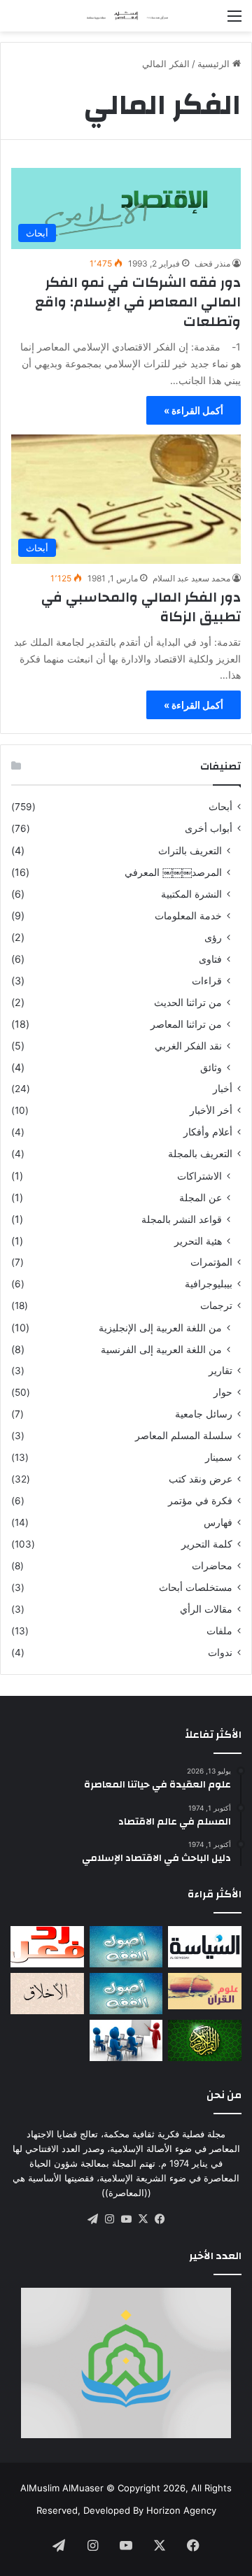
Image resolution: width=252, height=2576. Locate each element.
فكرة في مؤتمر (200, 1501)
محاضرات (212, 1566)
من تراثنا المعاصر (186, 1024)
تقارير (220, 1371)
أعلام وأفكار (208, 1132)
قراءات (207, 981)
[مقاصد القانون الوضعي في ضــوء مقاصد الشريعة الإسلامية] (126, 1947)
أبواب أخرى (209, 828)
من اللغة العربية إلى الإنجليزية (160, 1328)
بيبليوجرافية (209, 1284)
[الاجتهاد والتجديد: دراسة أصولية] (126, 1994)
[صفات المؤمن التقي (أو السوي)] (47, 1994)
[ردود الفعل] (47, 1947)
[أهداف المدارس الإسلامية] (126, 2040)
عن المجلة (201, 1197)
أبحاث (220, 807)
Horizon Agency (181, 2510)
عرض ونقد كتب (201, 1479)
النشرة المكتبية (191, 894)
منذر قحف (212, 263)
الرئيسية (215, 64)
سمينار (219, 1457)
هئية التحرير (198, 1241)
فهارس (218, 1522)
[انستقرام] (109, 2219)
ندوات (220, 1653)
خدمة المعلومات (188, 915)
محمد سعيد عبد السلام (191, 578)
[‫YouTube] (126, 2219)
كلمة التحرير (207, 1544)
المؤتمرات (211, 1262)
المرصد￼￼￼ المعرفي (173, 872)
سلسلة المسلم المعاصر (184, 1436)
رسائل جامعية (204, 1414)
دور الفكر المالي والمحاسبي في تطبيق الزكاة (141, 607)
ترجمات (216, 1305)
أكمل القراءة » (194, 410)
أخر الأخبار (211, 1110)
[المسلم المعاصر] (126, 16)
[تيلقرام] (92, 2219)
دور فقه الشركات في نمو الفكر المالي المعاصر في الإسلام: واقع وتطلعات (138, 302)
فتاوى (210, 959)
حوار (223, 1392)
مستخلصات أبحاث (196, 1587)
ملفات (219, 1631)
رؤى (213, 937)
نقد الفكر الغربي (188, 1046)
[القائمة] (234, 21)
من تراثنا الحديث (188, 1002)
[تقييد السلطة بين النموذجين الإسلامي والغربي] (205, 1947)
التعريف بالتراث (190, 850)
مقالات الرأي (206, 1609)
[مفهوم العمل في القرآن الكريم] (205, 2040)
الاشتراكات (199, 1176)
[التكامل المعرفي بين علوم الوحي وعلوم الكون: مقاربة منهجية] (205, 1991)
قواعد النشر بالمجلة (182, 1219)
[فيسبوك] (160, 2219)
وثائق (211, 1067)
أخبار (223, 1089)
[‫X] (143, 2219)
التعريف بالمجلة (200, 1154)
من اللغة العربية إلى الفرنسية (161, 1349)
